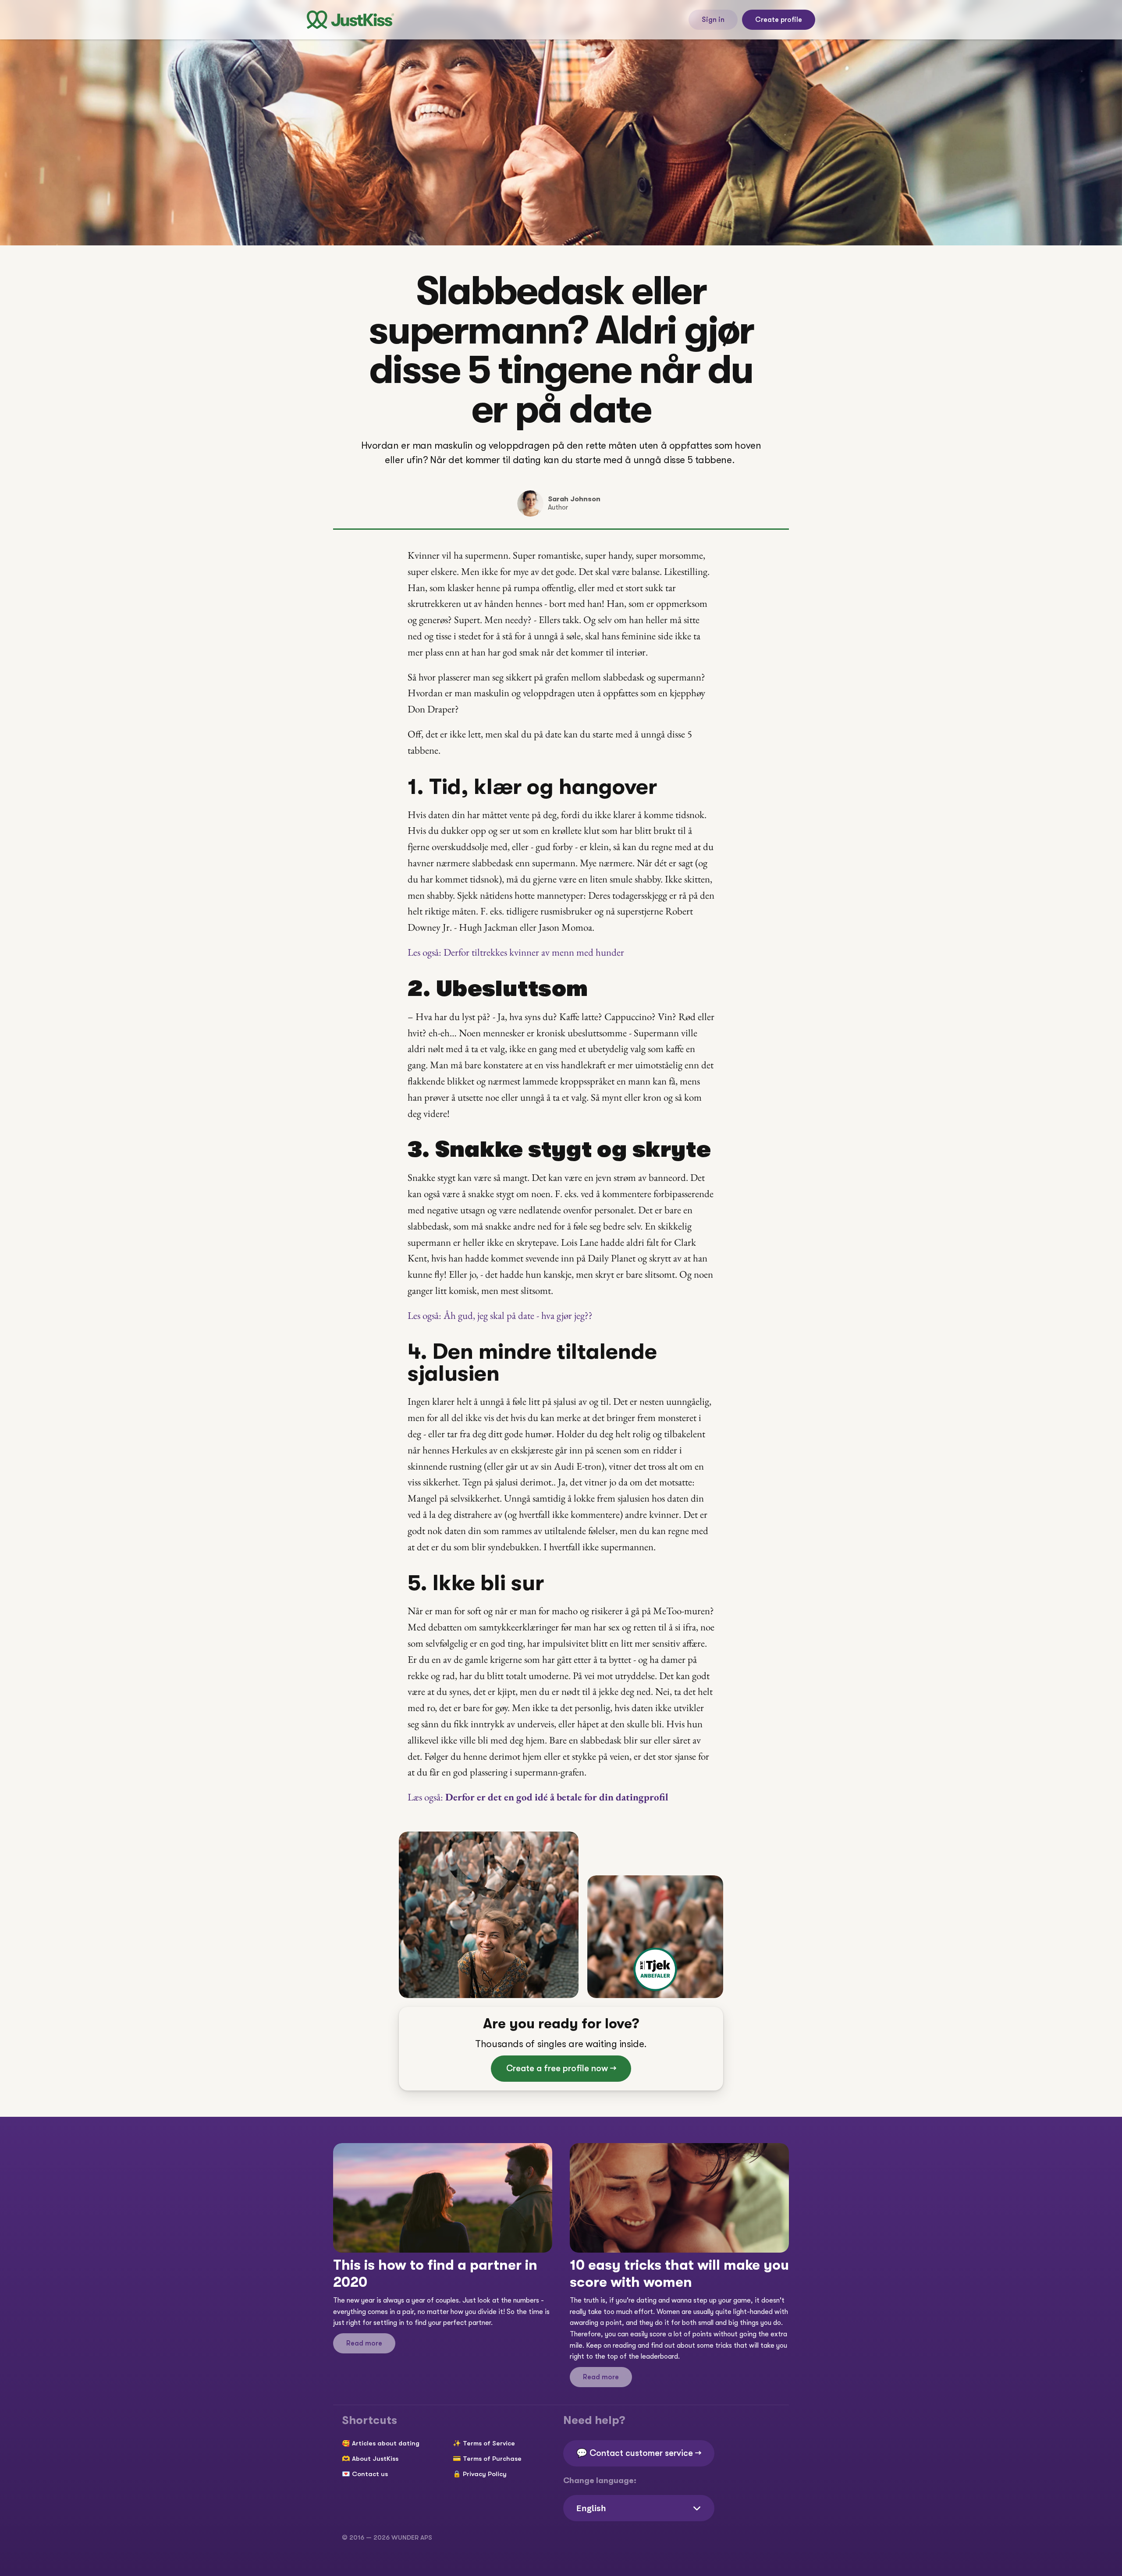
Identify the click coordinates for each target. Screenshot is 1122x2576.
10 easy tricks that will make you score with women (681, 2273)
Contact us (370, 2474)
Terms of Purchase (492, 2459)
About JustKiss (375, 2459)
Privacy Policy (485, 2474)
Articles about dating (386, 2443)
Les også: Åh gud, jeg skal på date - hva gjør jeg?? (500, 1315)
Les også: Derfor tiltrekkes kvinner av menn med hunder (516, 952)
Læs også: (538, 1797)
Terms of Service (489, 2443)
